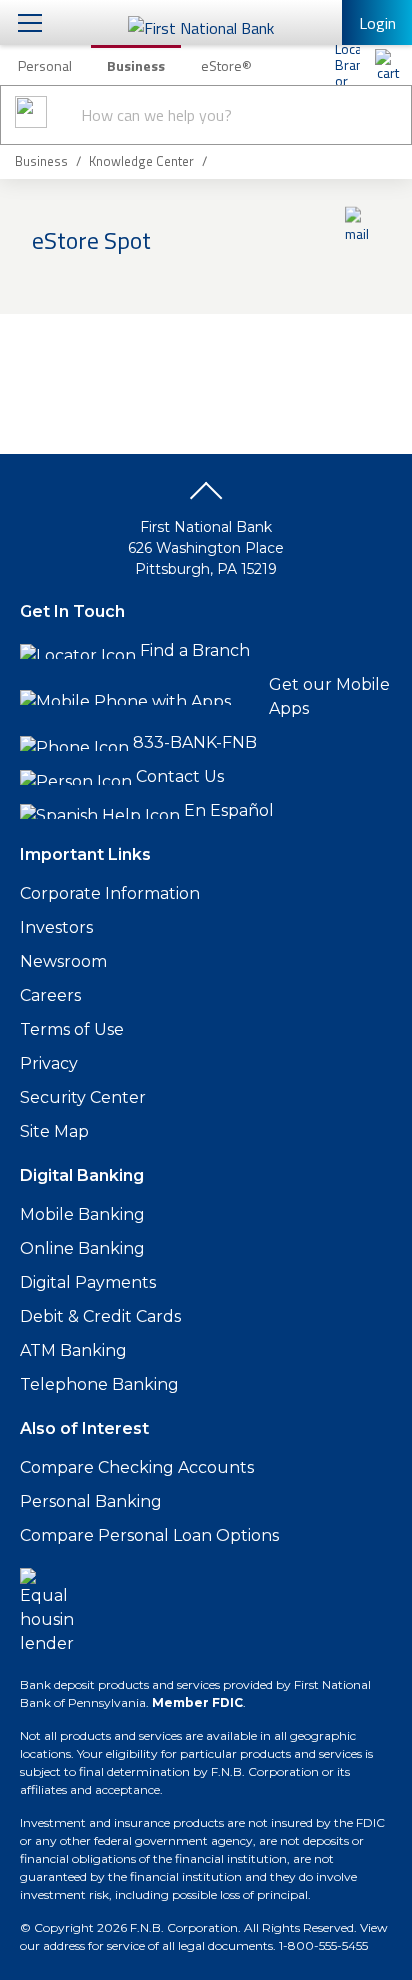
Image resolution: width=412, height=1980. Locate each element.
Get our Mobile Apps (329, 696)
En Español (229, 810)
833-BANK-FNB (195, 742)
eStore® (226, 65)
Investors (56, 927)
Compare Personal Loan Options (149, 1535)
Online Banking (82, 1248)
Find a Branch (195, 650)
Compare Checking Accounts (137, 1467)
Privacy (49, 1063)
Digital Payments (88, 1282)
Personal (45, 65)
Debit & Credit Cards (100, 1316)
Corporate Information (110, 893)
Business (136, 65)
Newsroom (63, 961)
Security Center (83, 1097)
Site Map (54, 1131)
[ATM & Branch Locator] (347, 65)
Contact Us (180, 776)
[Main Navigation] (30, 22)
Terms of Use (72, 1029)
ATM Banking (73, 1350)
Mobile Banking (82, 1214)
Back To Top (206, 498)
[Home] (387, 65)
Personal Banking (91, 1501)
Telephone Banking (99, 1384)
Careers (50, 995)
